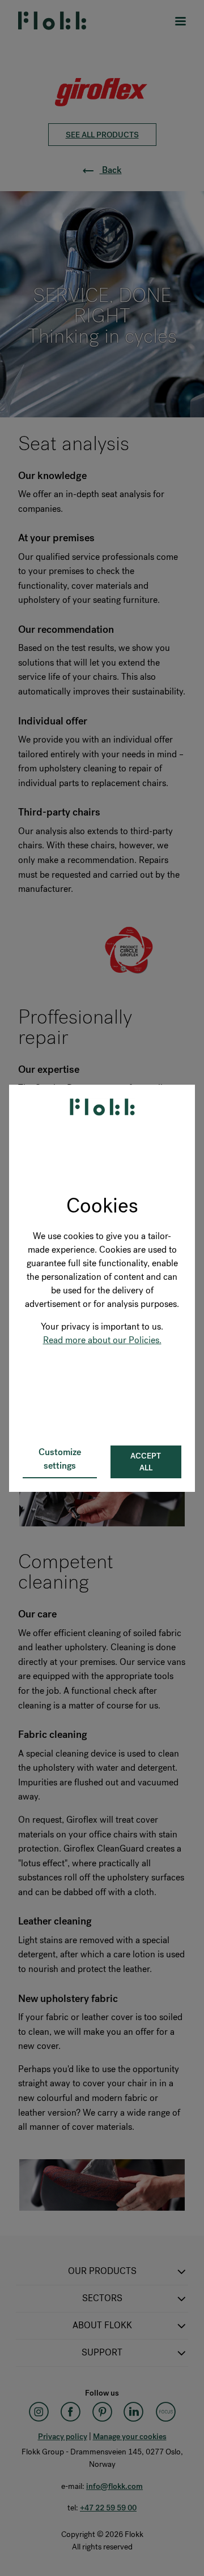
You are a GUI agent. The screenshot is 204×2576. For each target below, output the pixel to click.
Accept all (146, 1462)
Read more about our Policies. (102, 1340)
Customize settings (60, 1459)
